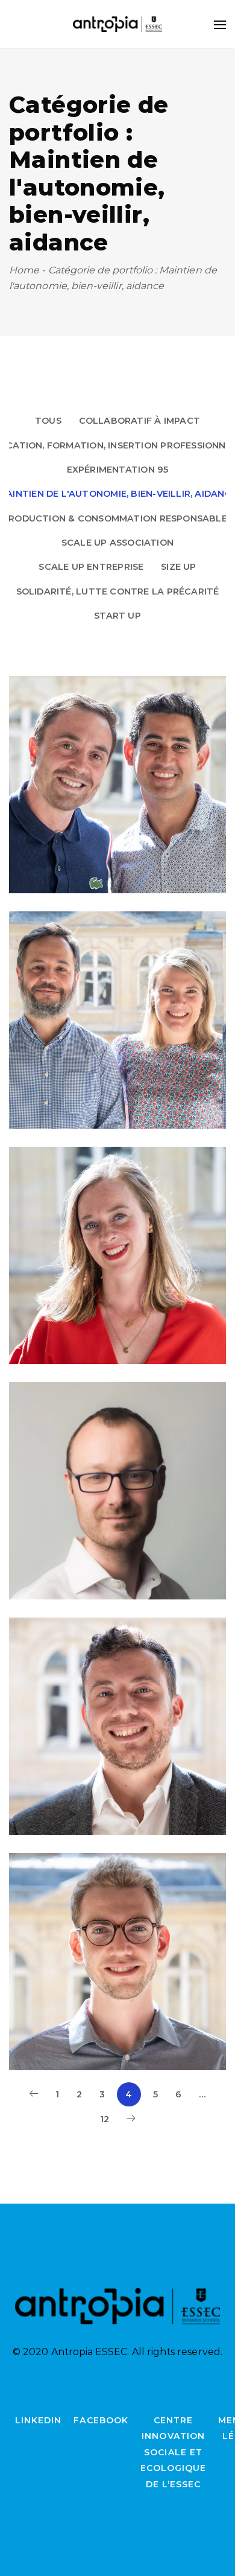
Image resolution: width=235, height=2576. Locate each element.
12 (105, 2119)
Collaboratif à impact (140, 421)
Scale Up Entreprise (91, 567)
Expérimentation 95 (118, 470)
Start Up (117, 616)
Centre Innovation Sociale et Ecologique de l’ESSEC (174, 2452)
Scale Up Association (117, 543)
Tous (48, 421)
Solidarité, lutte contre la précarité (118, 591)
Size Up (179, 567)
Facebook (101, 2420)
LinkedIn (38, 2420)
